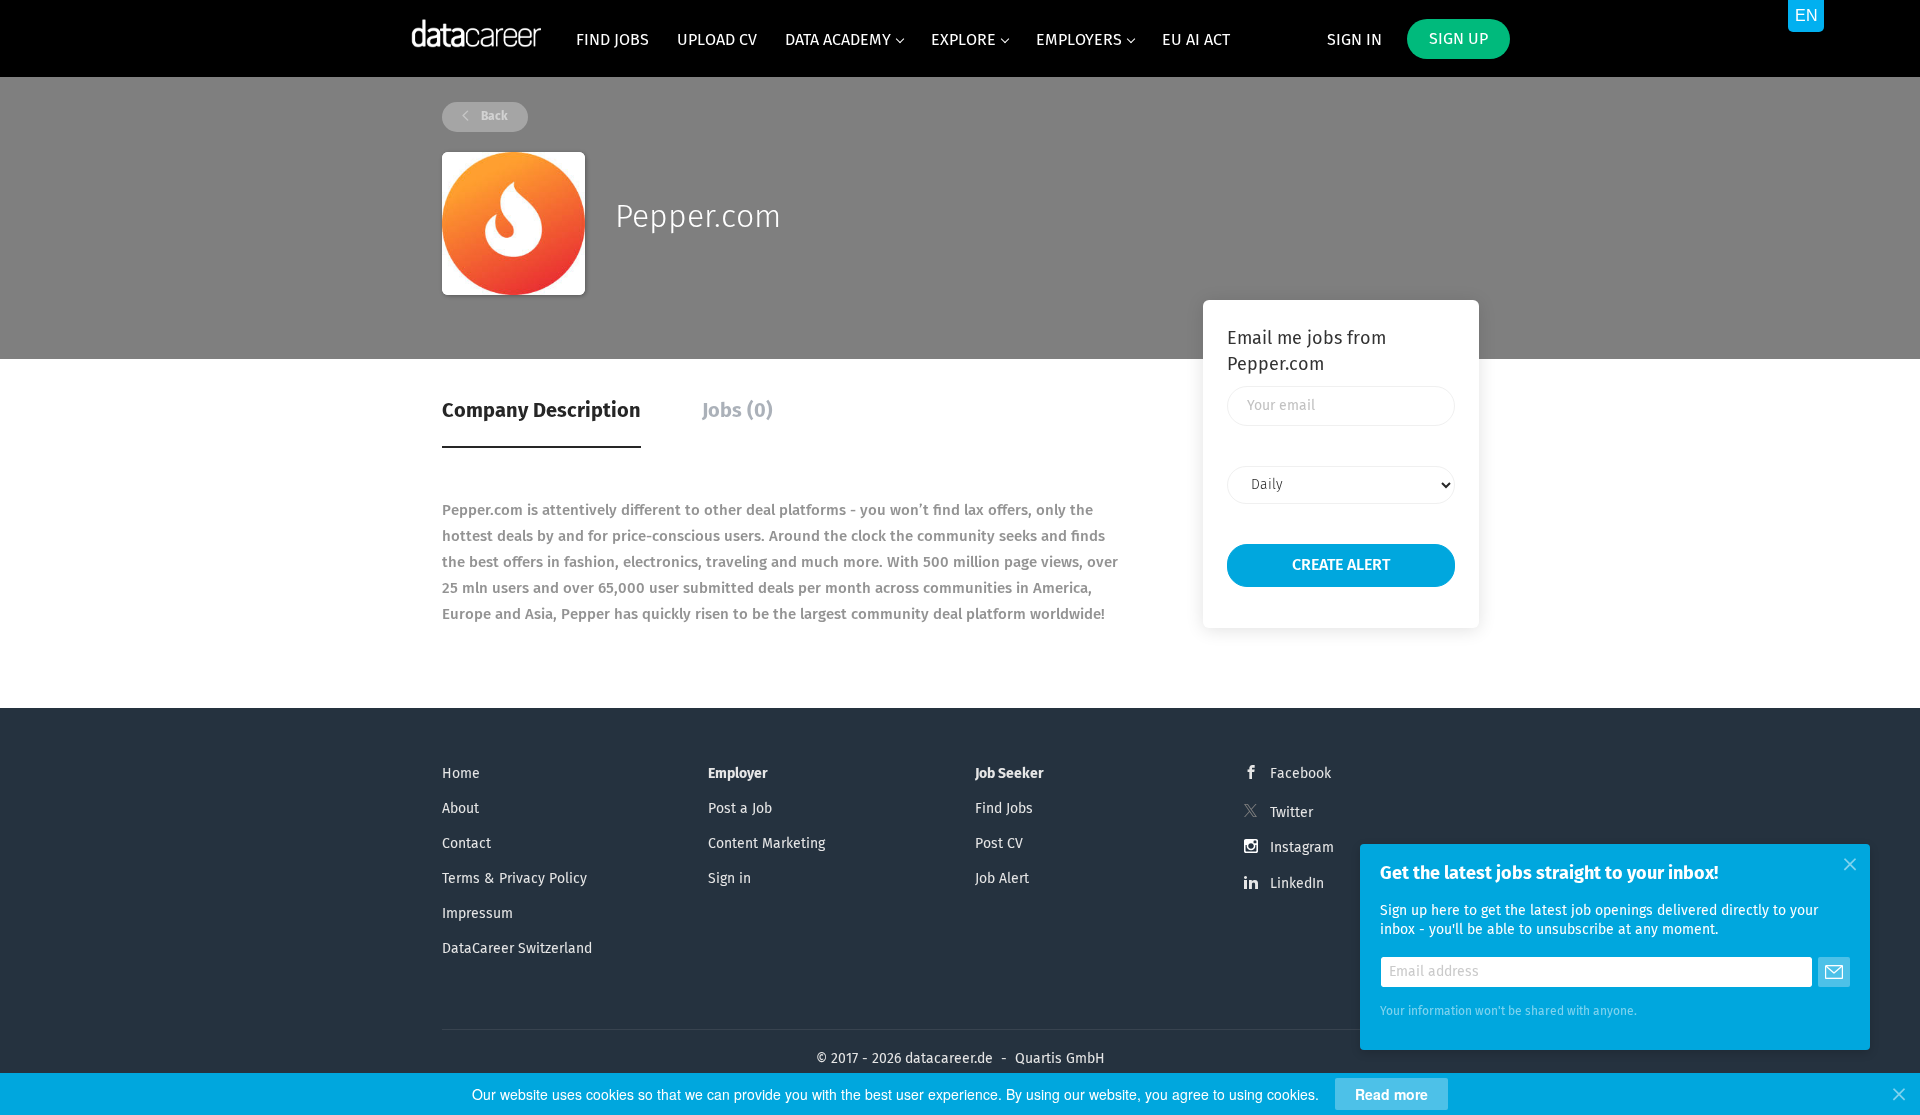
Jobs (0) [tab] (737, 411)
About (460, 809)
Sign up (1458, 39)
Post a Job (740, 809)
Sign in (1354, 40)
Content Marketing (766, 844)
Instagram (1302, 848)
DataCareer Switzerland (517, 949)
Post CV (999, 844)
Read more (1391, 1094)
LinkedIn (1297, 884)
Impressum (477, 914)
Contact (466, 844)
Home (461, 774)
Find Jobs (1004, 809)
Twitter (1291, 813)
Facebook (1300, 774)
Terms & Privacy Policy (514, 879)
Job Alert (1002, 879)
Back (493, 117)
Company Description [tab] (541, 411)
